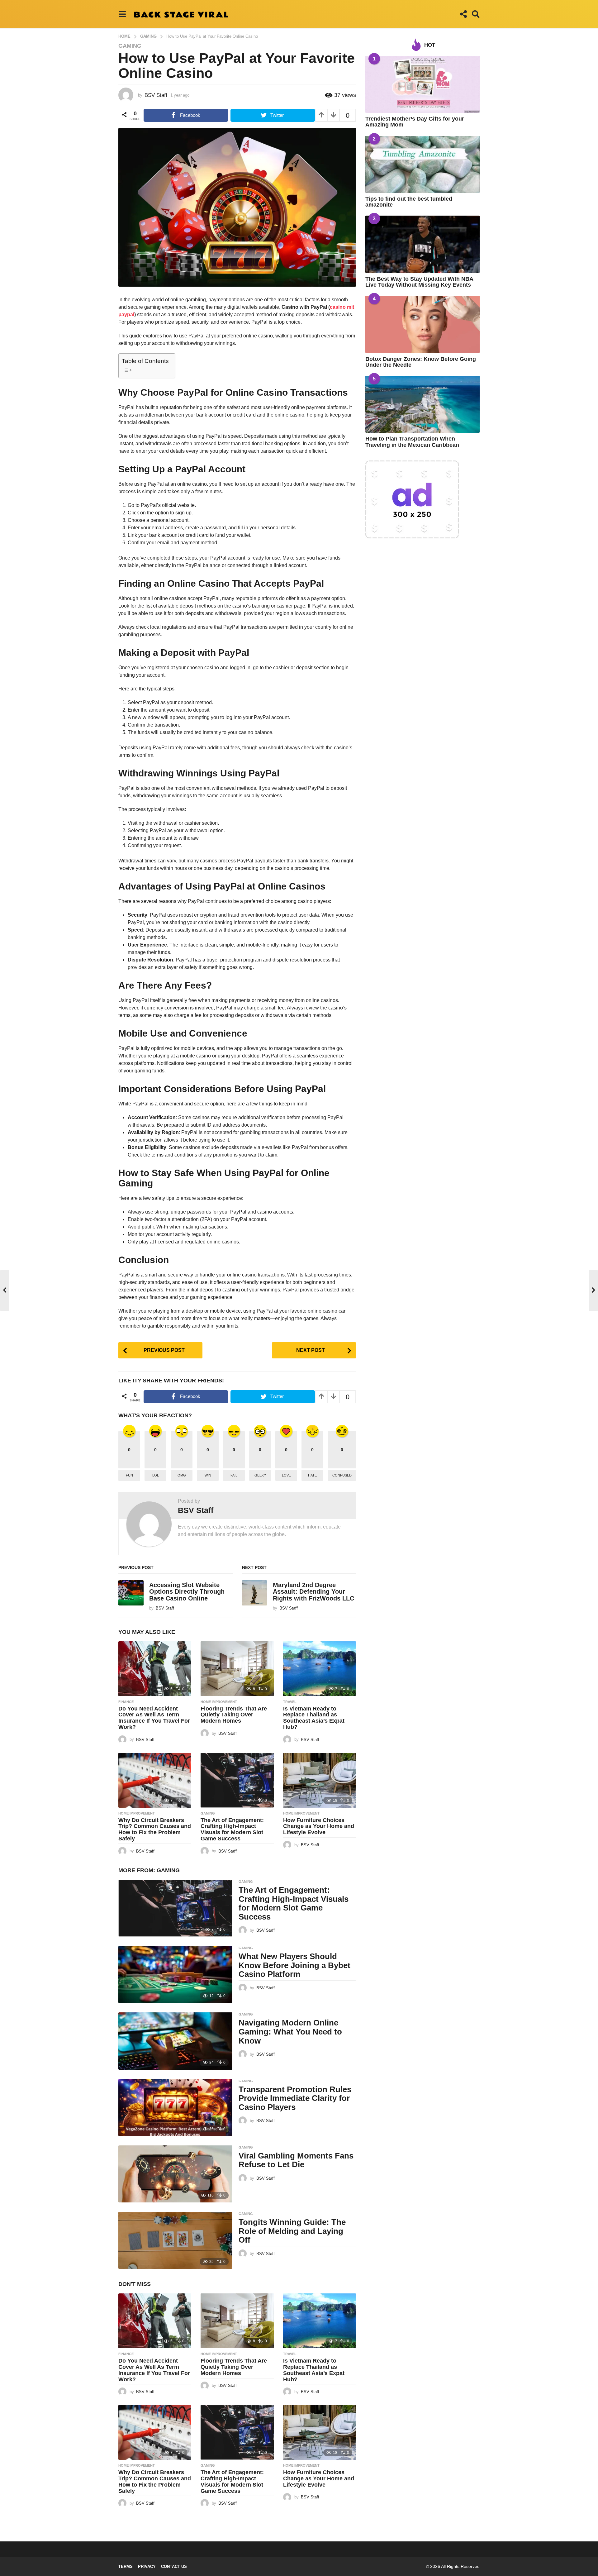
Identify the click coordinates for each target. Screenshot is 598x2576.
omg (182, 1475)
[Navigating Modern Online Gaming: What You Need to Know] (175, 2041)
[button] (122, 14)
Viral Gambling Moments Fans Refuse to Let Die (296, 2160)
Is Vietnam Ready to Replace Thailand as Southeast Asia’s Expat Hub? (314, 1718)
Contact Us (174, 2566)
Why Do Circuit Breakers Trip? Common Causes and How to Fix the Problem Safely (155, 1829)
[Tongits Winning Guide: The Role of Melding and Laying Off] (175, 2240)
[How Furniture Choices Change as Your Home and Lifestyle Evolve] (320, 1780)
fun (129, 1475)
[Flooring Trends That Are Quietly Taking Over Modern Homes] (237, 1669)
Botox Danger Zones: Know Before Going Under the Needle (421, 362)
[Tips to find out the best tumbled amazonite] (422, 164)
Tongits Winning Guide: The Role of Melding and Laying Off (292, 2231)
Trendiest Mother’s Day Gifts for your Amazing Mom (415, 122)
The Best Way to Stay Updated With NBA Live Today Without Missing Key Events (419, 282)
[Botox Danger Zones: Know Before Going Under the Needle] (422, 324)
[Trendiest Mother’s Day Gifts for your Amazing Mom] (422, 84)
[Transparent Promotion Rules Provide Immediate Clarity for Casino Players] (175, 2108)
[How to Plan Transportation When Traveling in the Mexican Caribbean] (422, 404)
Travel (290, 1702)
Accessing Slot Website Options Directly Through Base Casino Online (187, 1592)
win (208, 1475)
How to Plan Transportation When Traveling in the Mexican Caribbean (412, 442)
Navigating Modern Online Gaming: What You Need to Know (290, 2032)
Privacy (147, 2566)
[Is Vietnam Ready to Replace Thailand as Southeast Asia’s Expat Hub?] (320, 1669)
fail (234, 1475)
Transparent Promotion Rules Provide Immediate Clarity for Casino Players (295, 2098)
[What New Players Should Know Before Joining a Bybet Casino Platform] (175, 1975)
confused (342, 1475)
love (286, 1475)
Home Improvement (219, 1702)
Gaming (130, 46)
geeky (260, 1475)
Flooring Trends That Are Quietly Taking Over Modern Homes (234, 1715)
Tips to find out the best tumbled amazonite (409, 202)
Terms (126, 2566)
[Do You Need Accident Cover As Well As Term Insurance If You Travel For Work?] (155, 1669)
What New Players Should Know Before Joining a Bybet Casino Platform (294, 1965)
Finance (126, 1702)
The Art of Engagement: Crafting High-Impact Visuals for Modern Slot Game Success (232, 1829)
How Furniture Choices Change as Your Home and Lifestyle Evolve (319, 1826)
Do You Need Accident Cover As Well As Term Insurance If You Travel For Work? (154, 1718)
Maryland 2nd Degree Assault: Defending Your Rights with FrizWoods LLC (313, 1592)
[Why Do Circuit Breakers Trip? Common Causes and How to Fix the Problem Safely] (155, 1780)
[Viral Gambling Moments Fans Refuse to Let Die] (175, 2174)
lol (156, 1475)
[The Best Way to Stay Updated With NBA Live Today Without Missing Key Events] (422, 244)
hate (312, 1475)
